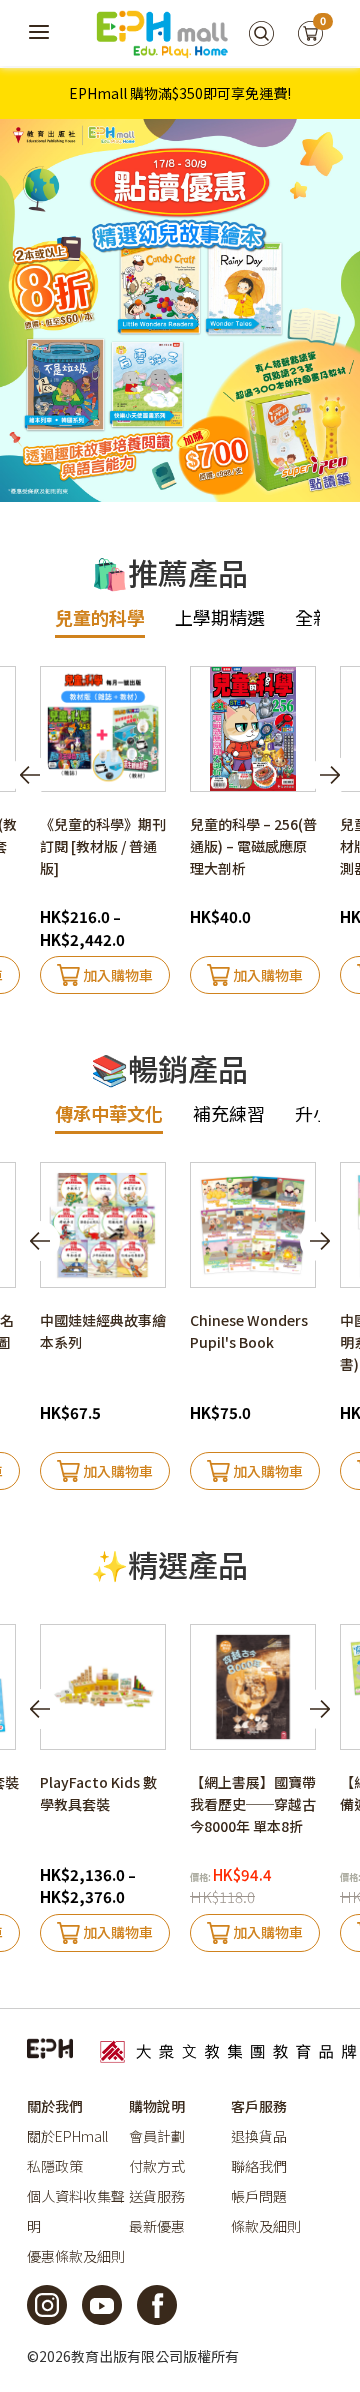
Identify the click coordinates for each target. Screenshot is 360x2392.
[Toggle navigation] (40, 33)
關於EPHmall (67, 2136)
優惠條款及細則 (76, 2256)
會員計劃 (157, 2136)
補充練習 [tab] (229, 1113)
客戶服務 (259, 2106)
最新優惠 (157, 2226)
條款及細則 (266, 2226)
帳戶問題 (259, 2196)
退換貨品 (259, 2136)
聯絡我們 (259, 2166)
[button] (330, 775)
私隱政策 (55, 2166)
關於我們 (55, 2106)
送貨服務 (157, 2196)
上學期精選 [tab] (220, 617)
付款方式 (157, 2166)
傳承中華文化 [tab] (109, 1113)
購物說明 (157, 2106)
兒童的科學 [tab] (100, 617)
